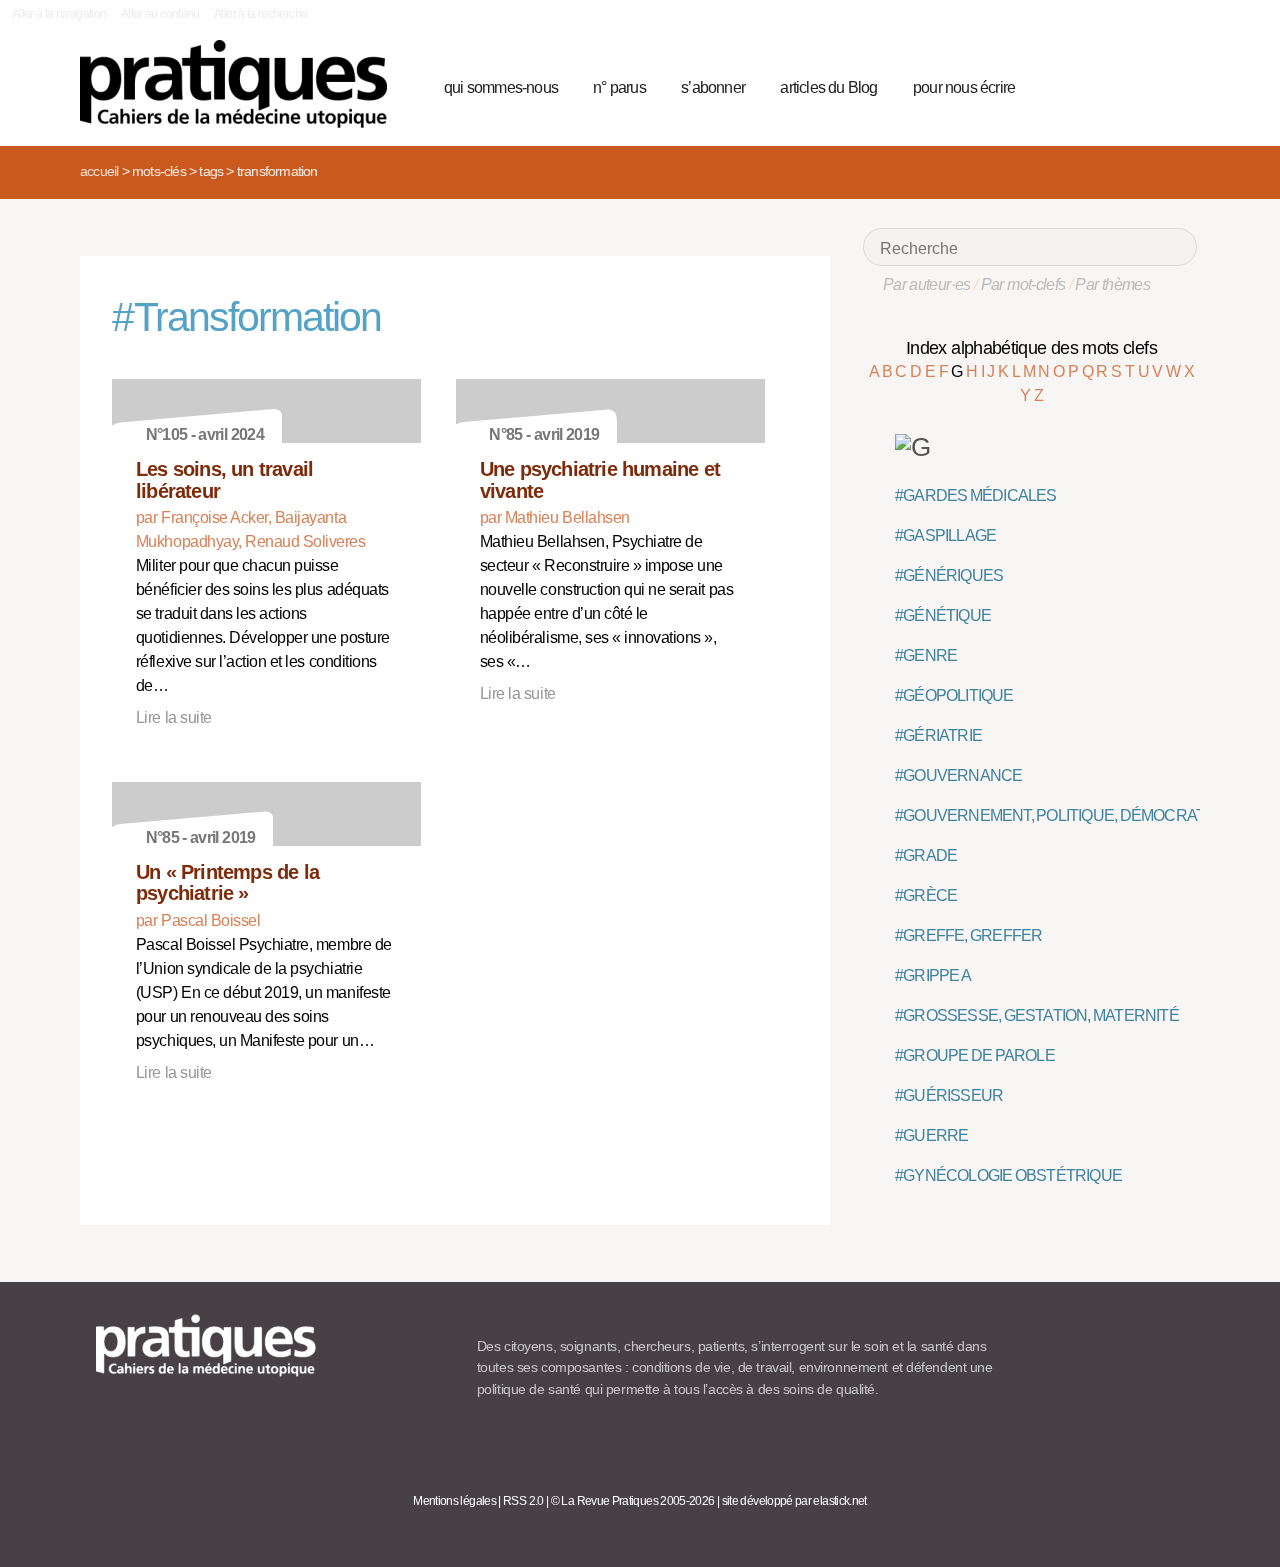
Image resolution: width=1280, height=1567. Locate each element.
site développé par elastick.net (794, 1501)
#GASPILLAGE (945, 535)
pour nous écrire (964, 87)
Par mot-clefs (1023, 284)
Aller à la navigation (59, 14)
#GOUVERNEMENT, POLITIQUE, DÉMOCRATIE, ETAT (1078, 815)
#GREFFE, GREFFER (968, 935)
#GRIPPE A (933, 975)
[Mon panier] (1106, 85)
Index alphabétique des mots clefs (1031, 348)
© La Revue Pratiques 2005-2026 (633, 1501)
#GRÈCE (926, 895)
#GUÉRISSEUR (949, 1095)
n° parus (619, 87)
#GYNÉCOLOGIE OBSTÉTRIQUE (1008, 1175)
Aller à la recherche (260, 14)
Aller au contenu (160, 14)
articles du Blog (828, 87)
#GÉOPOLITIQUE (954, 695)
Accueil (99, 171)
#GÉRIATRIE (938, 735)
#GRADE (926, 855)
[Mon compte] (1142, 85)
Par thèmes (1112, 284)
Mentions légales (454, 1501)
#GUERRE (931, 1135)
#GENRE (926, 655)
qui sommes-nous (501, 87)
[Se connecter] (1175, 85)
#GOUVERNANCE (958, 775)
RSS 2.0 (523, 1501)
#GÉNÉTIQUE (943, 615)
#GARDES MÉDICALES (976, 495)
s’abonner (713, 87)
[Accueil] (241, 84)
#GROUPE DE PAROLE (975, 1055)
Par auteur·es (927, 284)
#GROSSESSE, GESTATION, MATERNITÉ (1037, 1015)
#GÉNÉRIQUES (949, 575)
